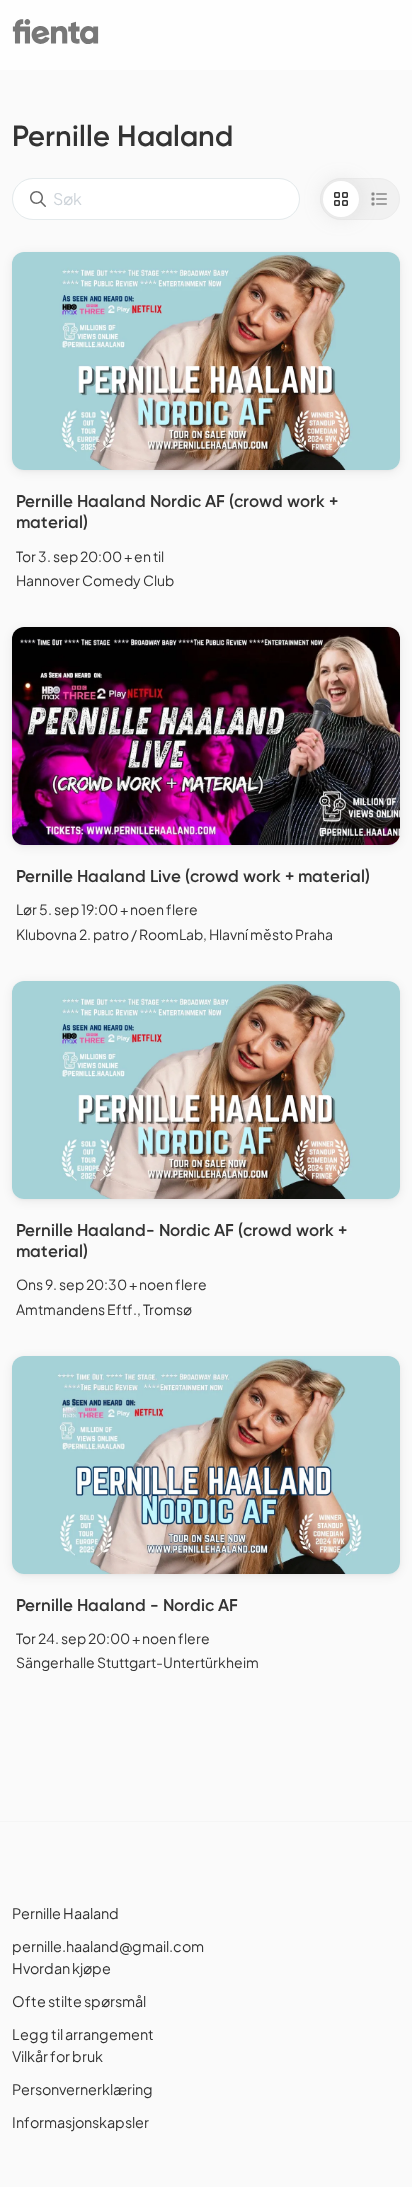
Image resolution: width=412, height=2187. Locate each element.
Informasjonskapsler (80, 2122)
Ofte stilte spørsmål (79, 2001)
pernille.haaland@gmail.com (108, 1946)
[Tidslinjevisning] (379, 199)
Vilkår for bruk (57, 2056)
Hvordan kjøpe (61, 1968)
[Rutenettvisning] (341, 199)
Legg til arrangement (83, 2034)
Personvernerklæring (82, 2089)
